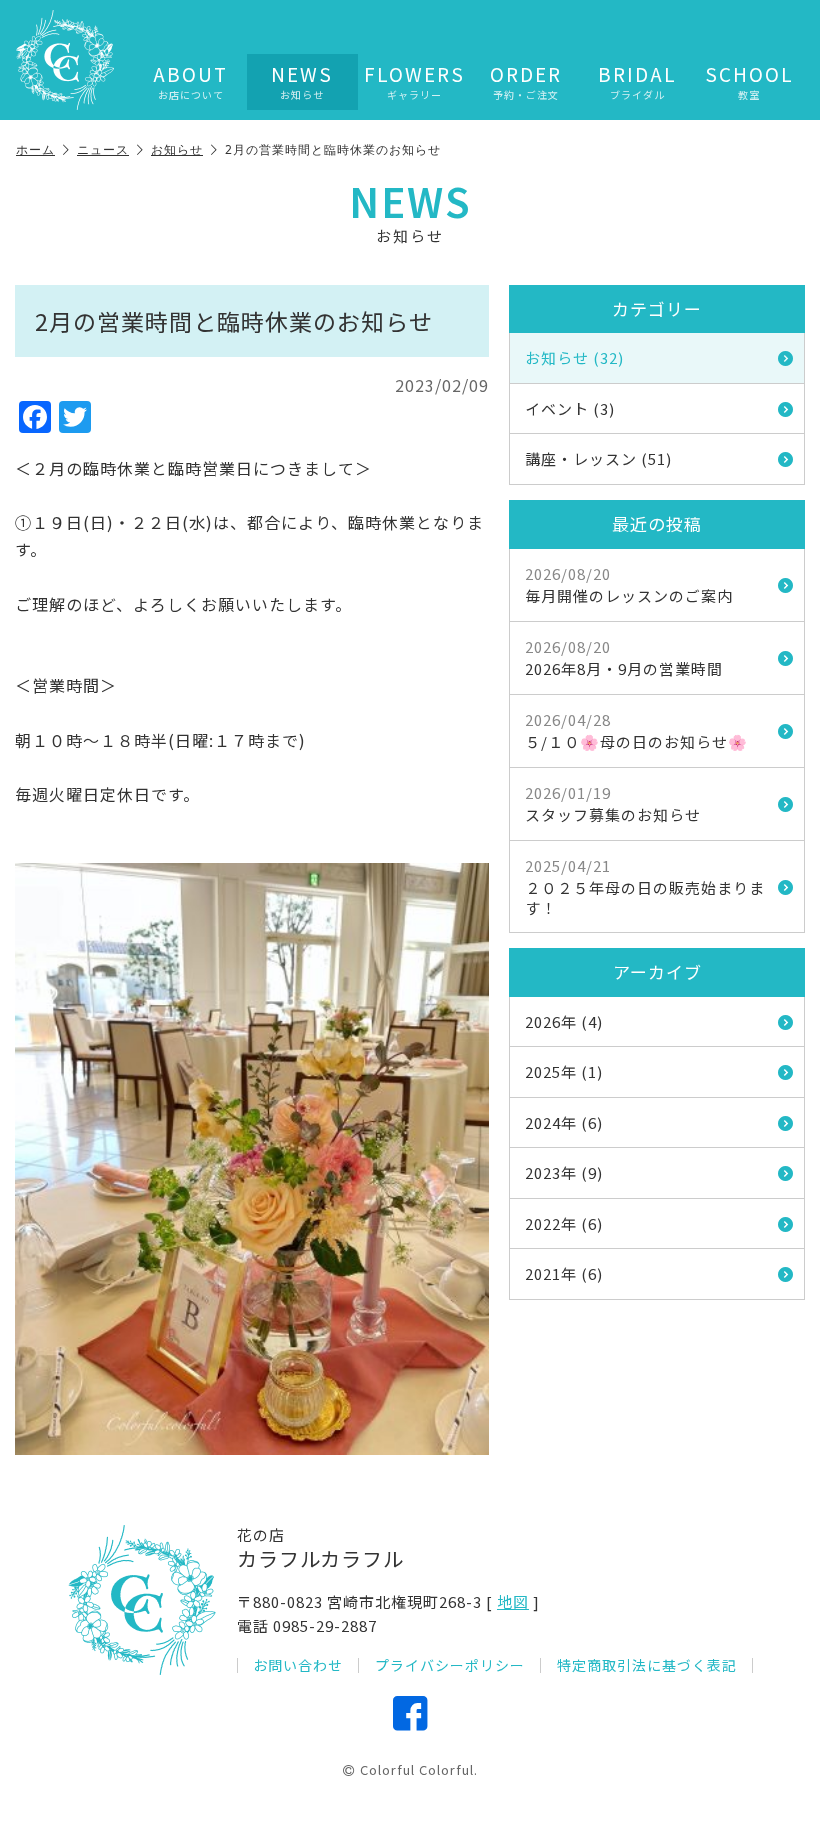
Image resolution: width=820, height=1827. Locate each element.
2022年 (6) (564, 1223)
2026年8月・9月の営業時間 (624, 658)
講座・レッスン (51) (598, 458)
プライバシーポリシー (450, 1665)
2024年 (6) (564, 1122)
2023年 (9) (564, 1172)
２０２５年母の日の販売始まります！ (645, 886)
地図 (513, 1601)
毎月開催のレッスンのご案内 (629, 585)
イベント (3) (570, 408)
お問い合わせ (298, 1665)
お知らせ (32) (574, 357)
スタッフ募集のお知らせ (613, 804)
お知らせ (177, 149)
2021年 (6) (564, 1273)
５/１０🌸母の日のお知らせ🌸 (636, 731)
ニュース (103, 149)
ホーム (35, 149)
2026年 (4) (564, 1021)
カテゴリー (657, 308)
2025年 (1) (564, 1071)
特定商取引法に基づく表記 (647, 1665)
